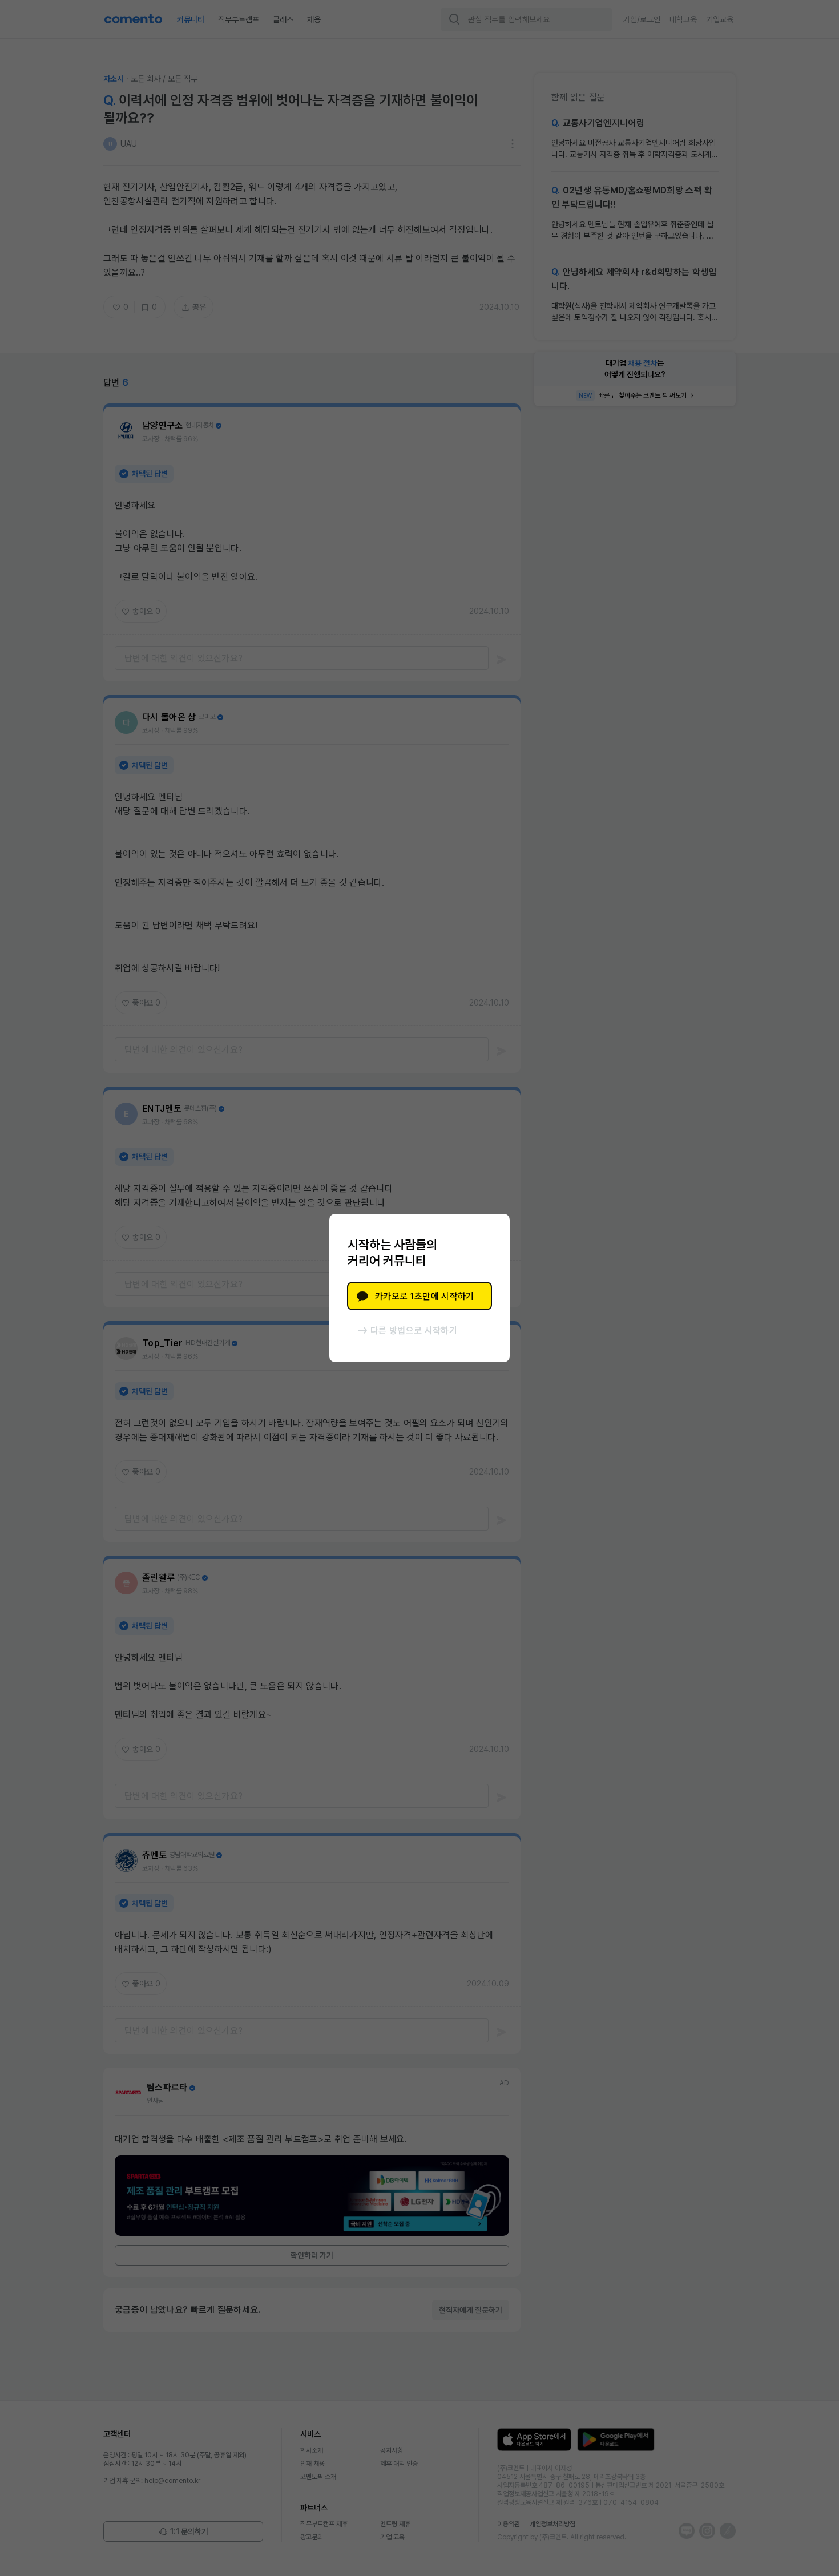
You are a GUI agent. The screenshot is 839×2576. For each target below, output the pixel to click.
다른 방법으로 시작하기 (414, 1331)
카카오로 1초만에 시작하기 (424, 1296)
